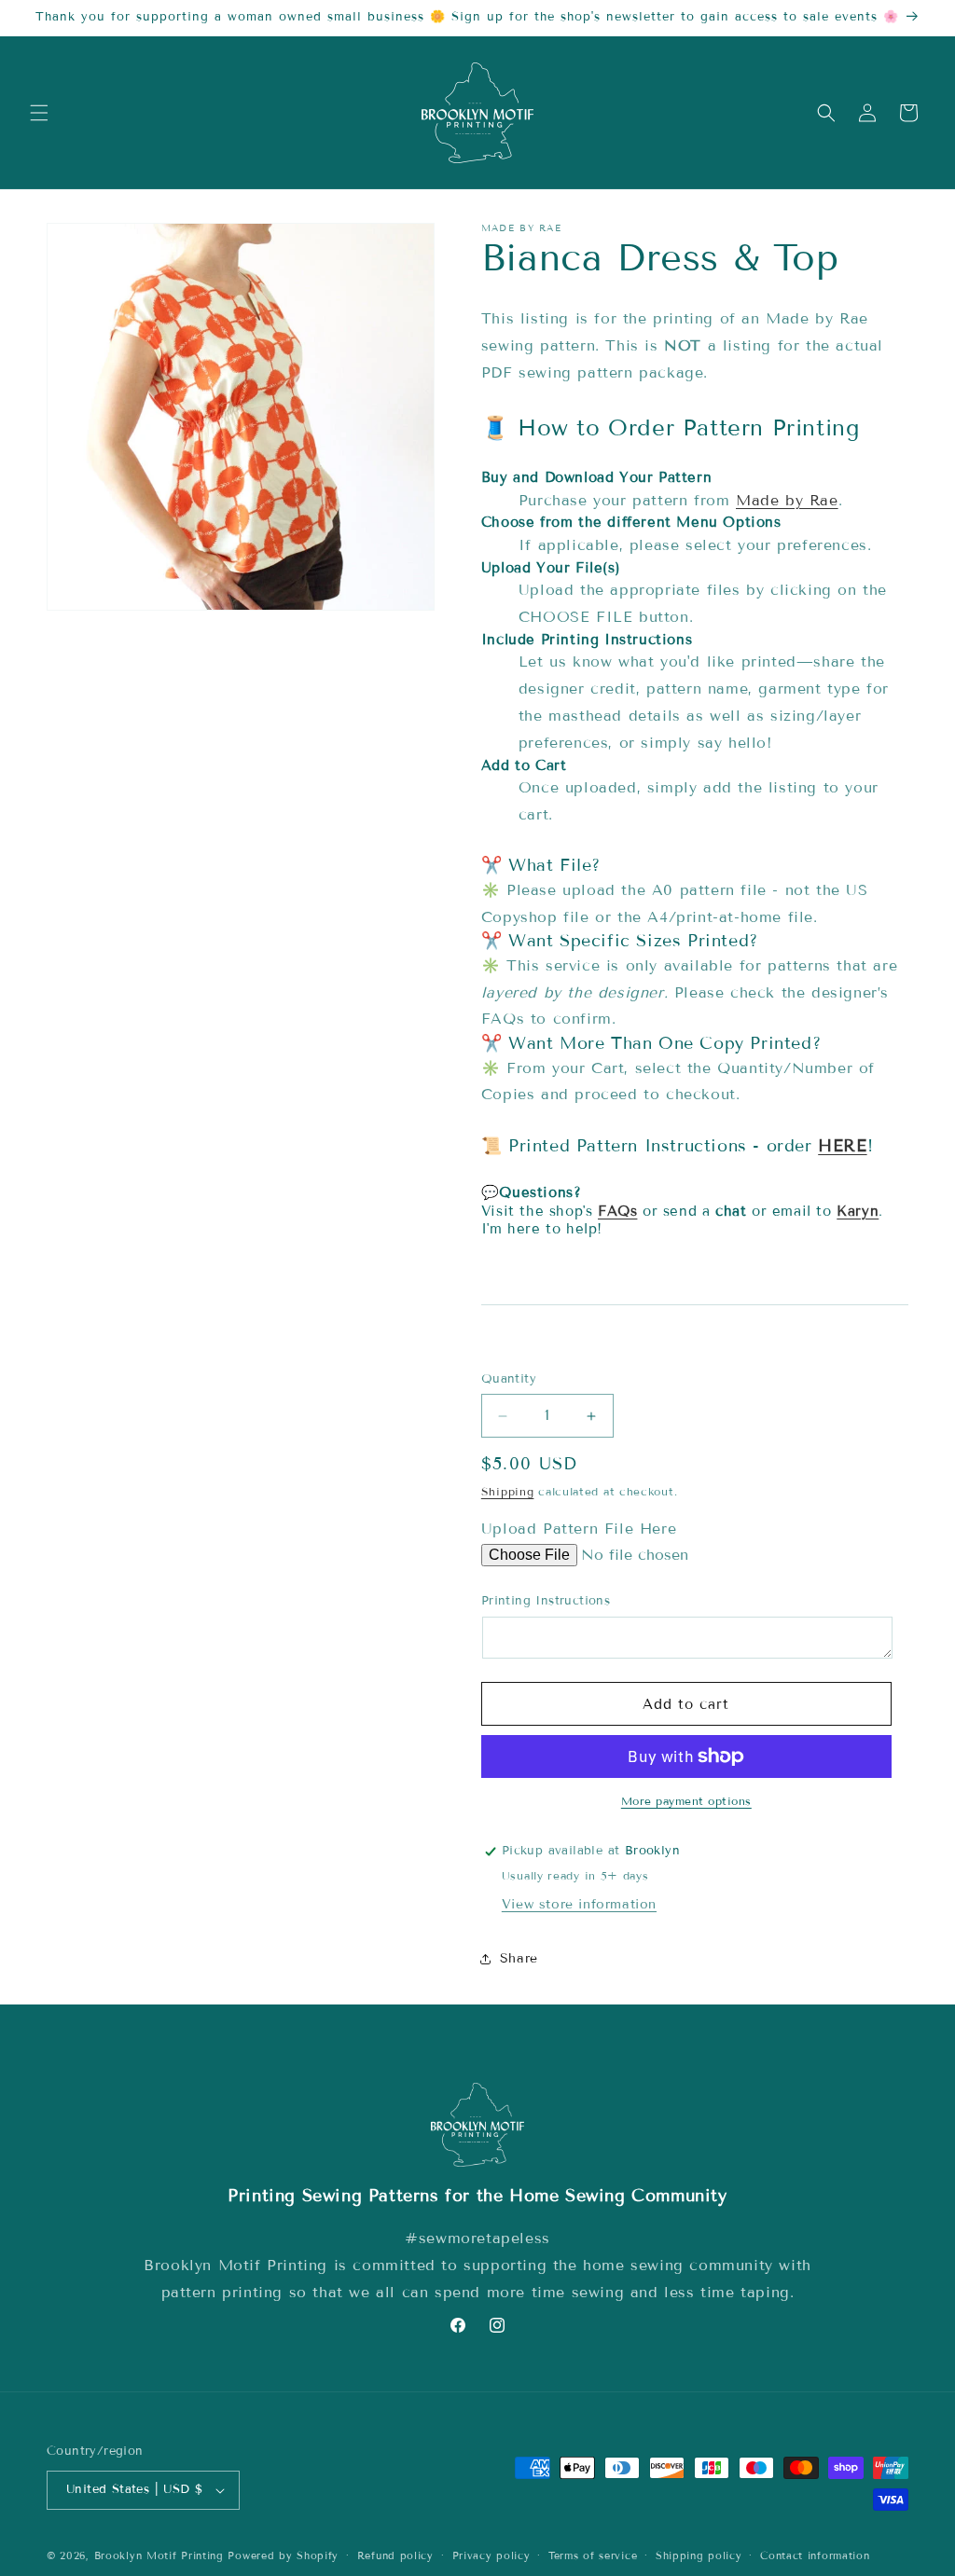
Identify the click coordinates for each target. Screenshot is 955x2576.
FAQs (617, 1211)
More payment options (686, 1801)
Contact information (815, 2555)
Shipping (508, 1491)
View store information (579, 1904)
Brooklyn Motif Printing (159, 2555)
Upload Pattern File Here (579, 1529)
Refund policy (395, 2555)
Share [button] (519, 1958)
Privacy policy (491, 2555)
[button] (39, 113)
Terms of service (593, 2555)
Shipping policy (699, 2555)
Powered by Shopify (283, 2555)
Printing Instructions (546, 1601)
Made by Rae (787, 500)
